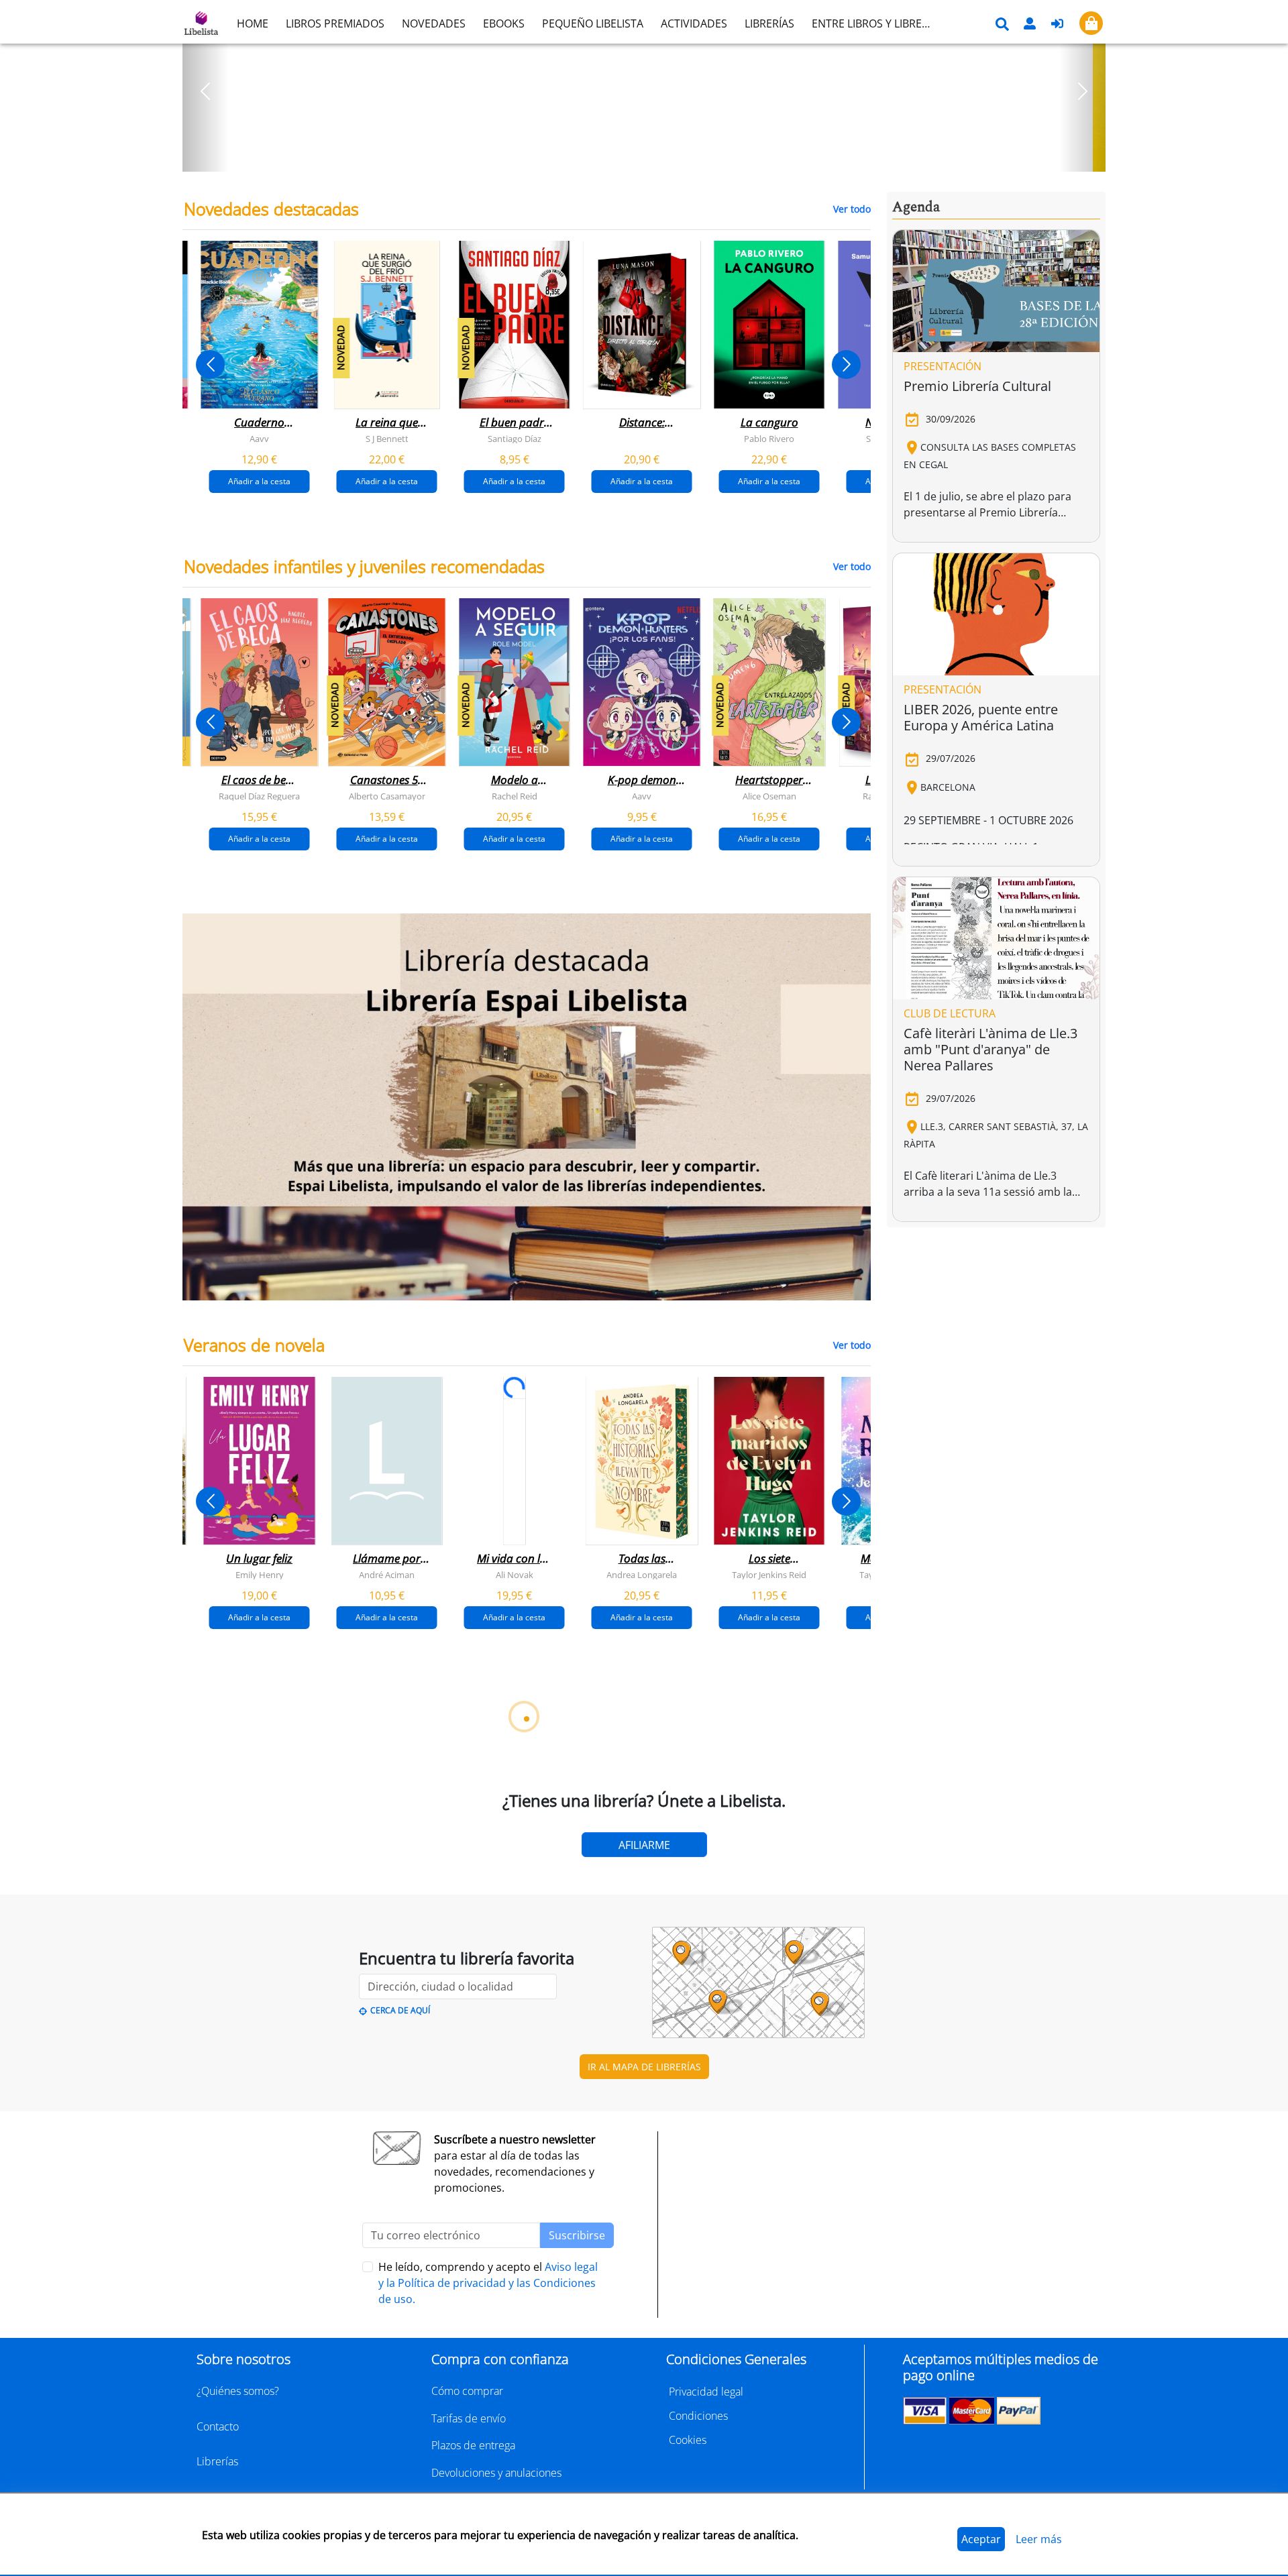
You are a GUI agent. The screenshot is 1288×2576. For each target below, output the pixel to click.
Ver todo (852, 209)
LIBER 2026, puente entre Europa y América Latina (981, 717)
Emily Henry (260, 1575)
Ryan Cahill (362, 1932)
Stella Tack (235, 1932)
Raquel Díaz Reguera (259, 796)
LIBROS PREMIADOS (335, 23)
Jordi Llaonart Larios (489, 2290)
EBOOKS (504, 23)
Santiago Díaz (515, 439)
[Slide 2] (652, 157)
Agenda (916, 207)
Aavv (259, 439)
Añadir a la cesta (259, 481)
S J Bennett (387, 439)
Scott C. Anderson (362, 2290)
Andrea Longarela (642, 1575)
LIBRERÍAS (769, 23)
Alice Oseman (769, 796)
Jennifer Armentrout (744, 1932)
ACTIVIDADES (694, 23)
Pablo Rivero (769, 439)
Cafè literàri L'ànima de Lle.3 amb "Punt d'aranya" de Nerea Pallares (990, 1049)
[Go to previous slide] (210, 365)
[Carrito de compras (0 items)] (1091, 23)
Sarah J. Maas (617, 1932)
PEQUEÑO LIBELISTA (593, 23)
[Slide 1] (636, 157)
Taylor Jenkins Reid (769, 1575)
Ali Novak (515, 1575)
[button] (206, 91)
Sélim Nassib (849, 2290)
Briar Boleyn (490, 1932)
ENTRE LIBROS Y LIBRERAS (876, 23)
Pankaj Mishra (745, 2290)
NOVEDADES (434, 23)
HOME (253, 23)
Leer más (1039, 2539)
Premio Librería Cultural (977, 386)
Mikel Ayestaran (234, 2290)
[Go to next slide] (846, 365)
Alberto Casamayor (387, 796)
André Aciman (387, 1575)
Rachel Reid (515, 796)
